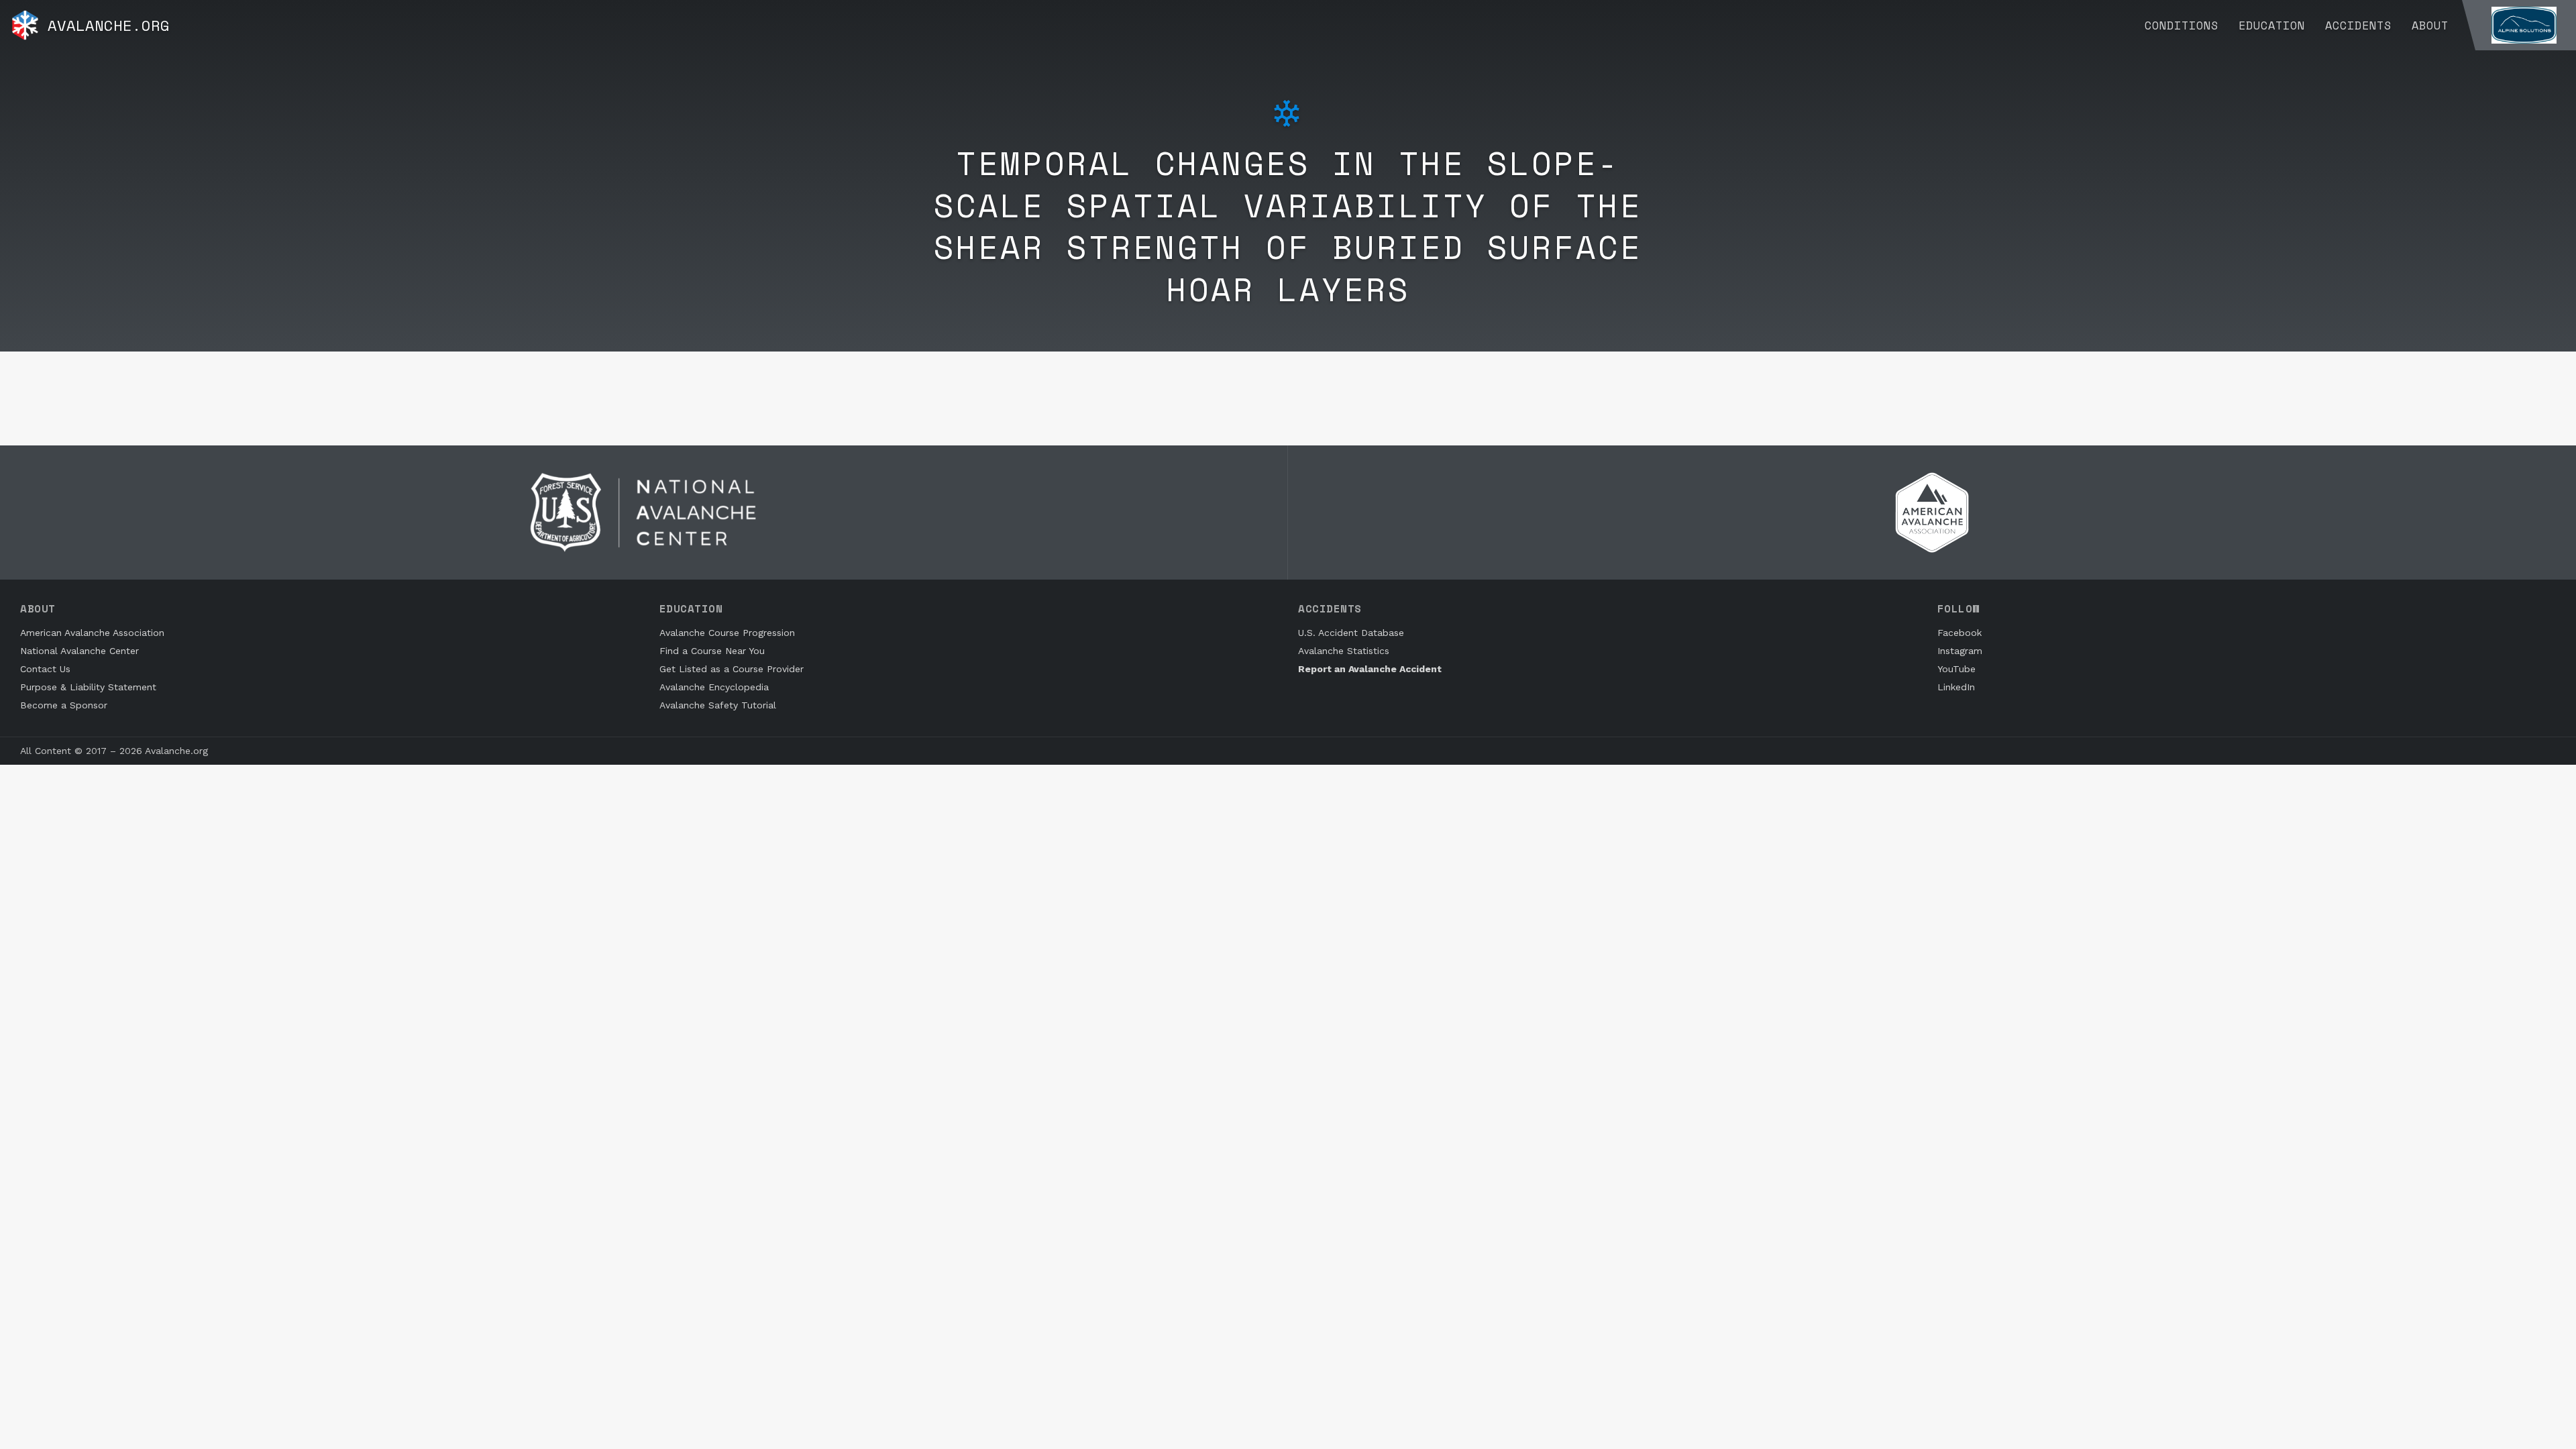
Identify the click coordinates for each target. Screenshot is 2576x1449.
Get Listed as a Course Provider (732, 669)
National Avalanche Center (79, 651)
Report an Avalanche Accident (1370, 669)
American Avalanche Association (92, 633)
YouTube (1956, 669)
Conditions (2182, 25)
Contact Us (45, 669)
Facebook (1960, 633)
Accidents (2358, 25)
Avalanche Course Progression (727, 633)
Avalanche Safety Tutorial (718, 705)
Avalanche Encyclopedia (714, 687)
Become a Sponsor (64, 705)
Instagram (1960, 651)
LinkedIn (1956, 687)
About (2430, 25)
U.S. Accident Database (1351, 633)
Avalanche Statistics (1344, 651)
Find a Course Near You (712, 651)
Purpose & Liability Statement (88, 687)
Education (2272, 25)
